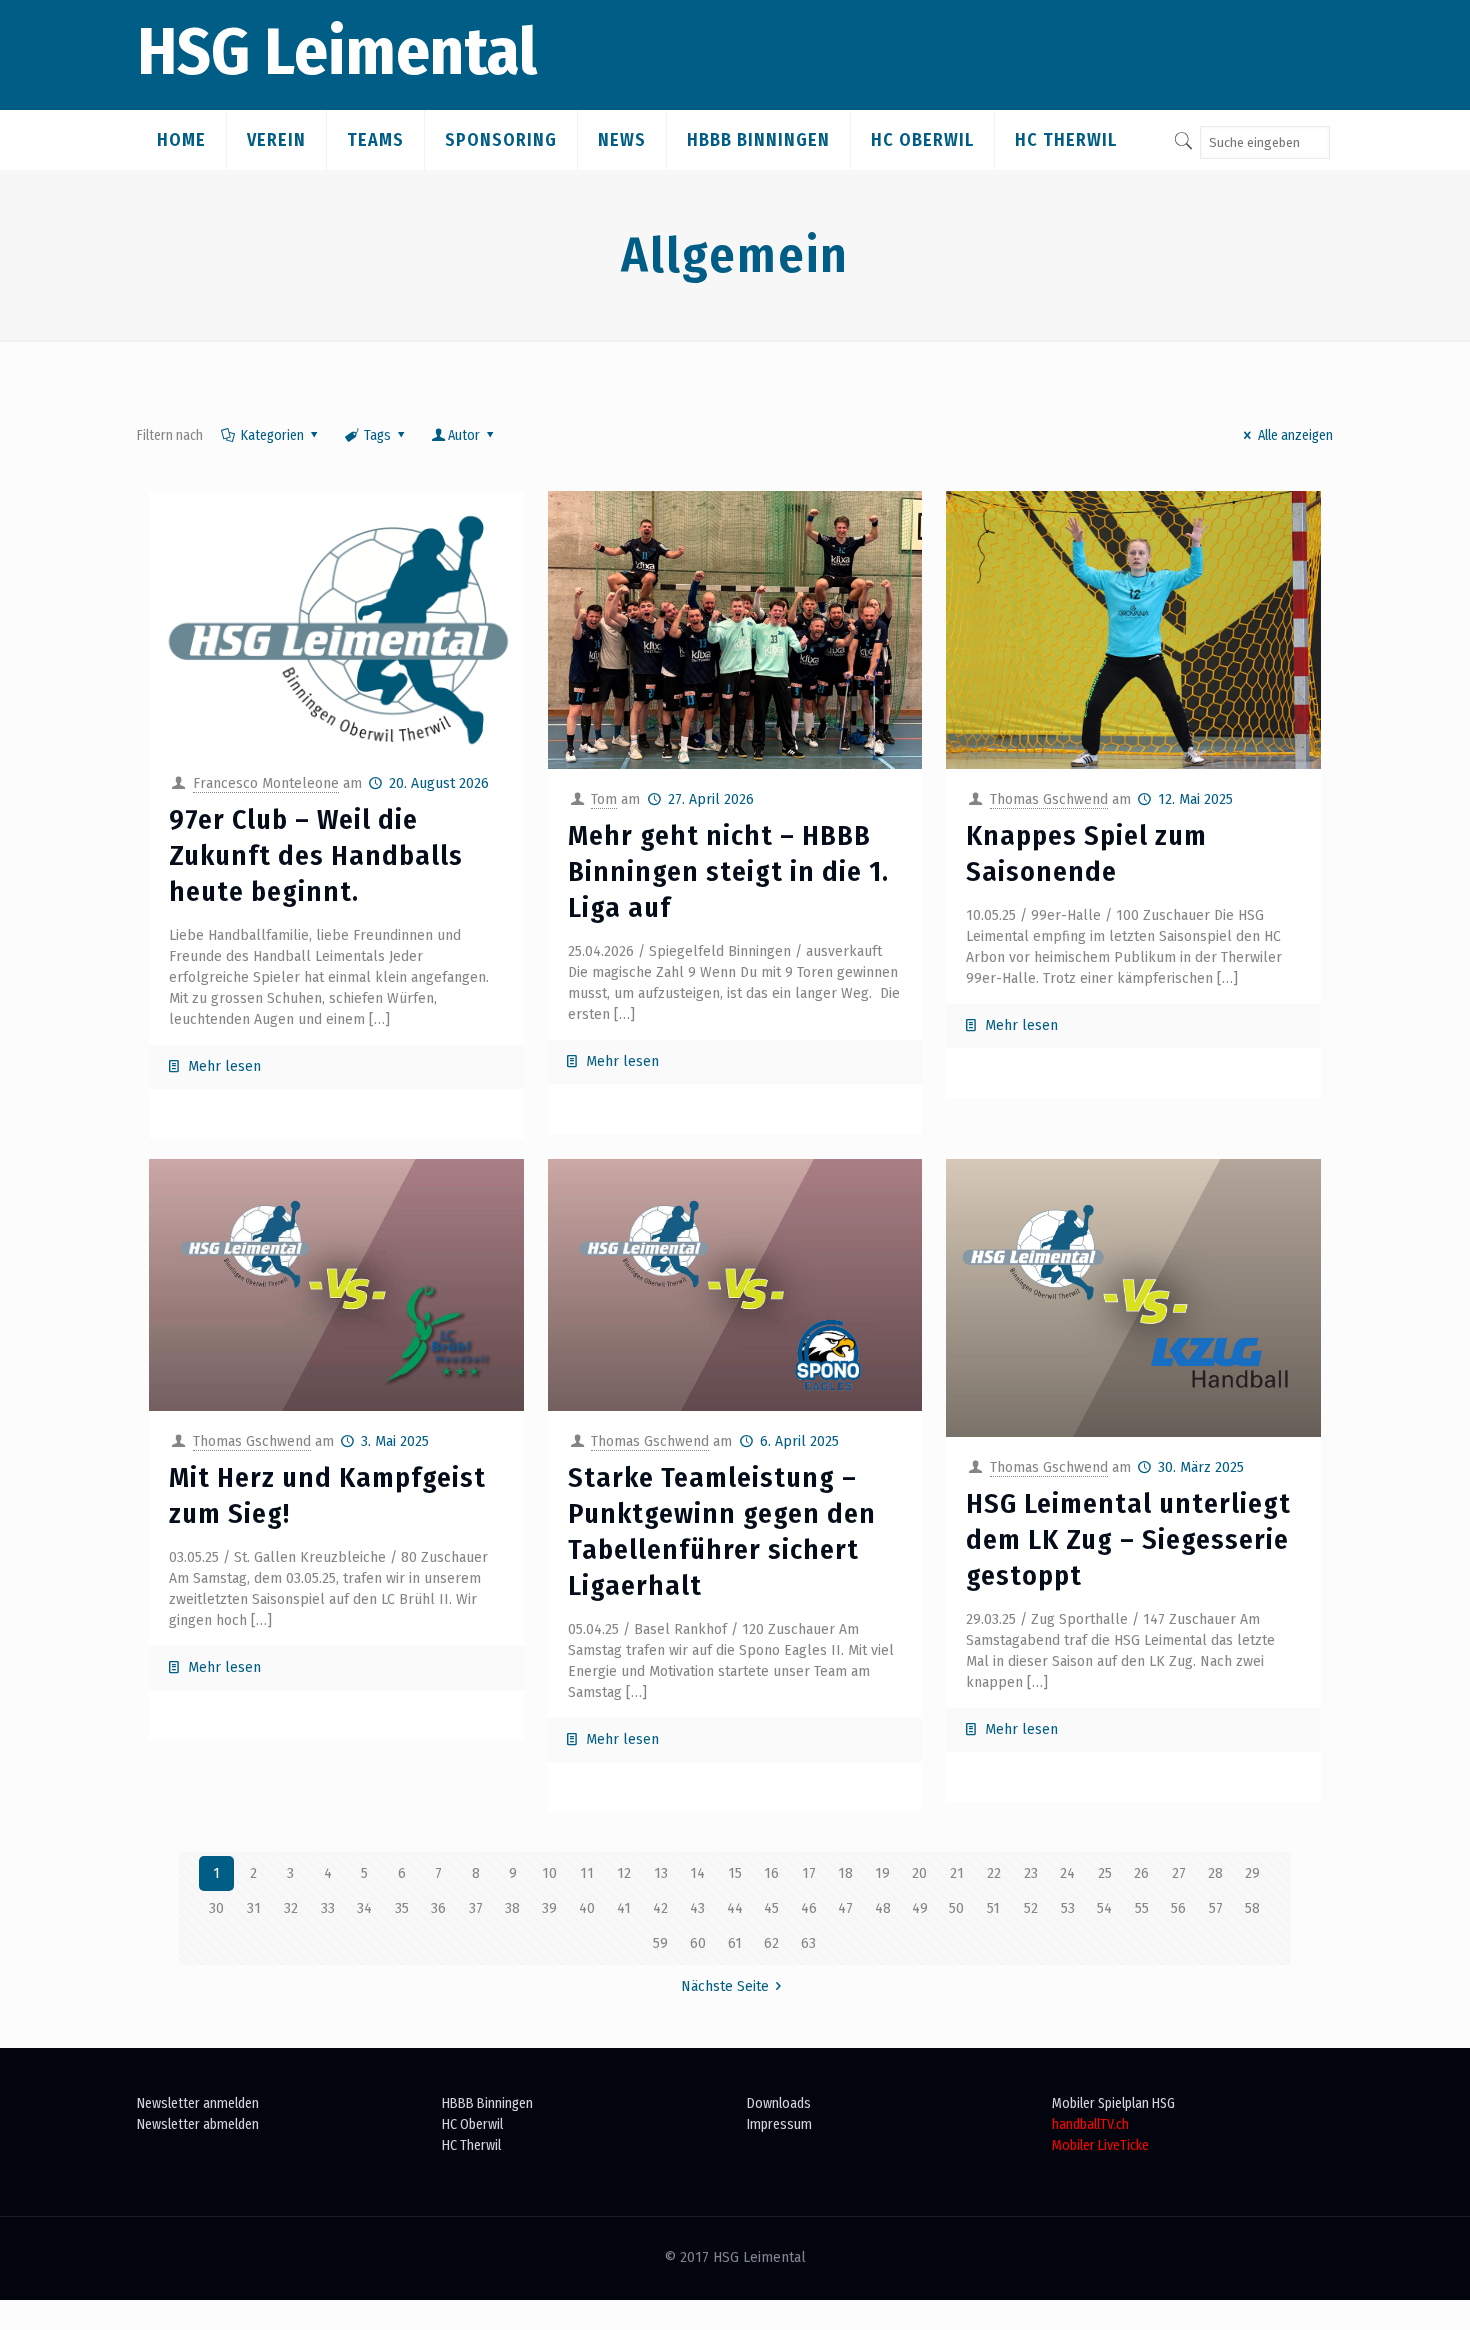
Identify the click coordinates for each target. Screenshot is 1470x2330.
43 (697, 1908)
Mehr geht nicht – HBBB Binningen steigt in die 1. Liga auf (728, 871)
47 (845, 1908)
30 (216, 1908)
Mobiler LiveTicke (1100, 2145)
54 (1104, 1908)
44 (735, 1908)
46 (809, 1908)
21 (957, 1873)
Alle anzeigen (1295, 435)
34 (364, 1908)
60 (698, 1943)
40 (587, 1908)
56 (1178, 1908)
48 (883, 1908)
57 (1216, 1908)
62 (771, 1943)
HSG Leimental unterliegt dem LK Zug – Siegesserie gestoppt (1128, 1539)
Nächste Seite (725, 1986)
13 (661, 1873)
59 (660, 1943)
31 (254, 1908)
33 (328, 1908)
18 (845, 1873)
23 (1031, 1873)
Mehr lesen (224, 1066)
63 (808, 1943)
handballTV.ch (1090, 2124)
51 (993, 1908)
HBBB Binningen (487, 2103)
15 (735, 1873)
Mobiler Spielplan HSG (1113, 2103)
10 (549, 1873)
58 (1252, 1908)
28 (1215, 1873)
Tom (604, 799)
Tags (377, 435)
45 (771, 1908)
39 (549, 1908)
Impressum (779, 2124)
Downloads (779, 2103)
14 (697, 1873)
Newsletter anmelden (198, 2103)
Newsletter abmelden (198, 2124)
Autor (464, 435)
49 (920, 1908)
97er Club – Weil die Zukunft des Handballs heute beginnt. (316, 855)
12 (624, 1873)
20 (919, 1873)
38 (512, 1908)
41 (624, 1908)
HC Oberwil (472, 2124)
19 (882, 1873)
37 (476, 1908)
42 (660, 1908)
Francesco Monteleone (266, 783)
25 (1105, 1873)
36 (438, 1908)
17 (809, 1873)
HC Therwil (471, 2145)
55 (1142, 1908)
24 (1067, 1873)
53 (1068, 1908)
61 (735, 1943)
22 (994, 1873)
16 (771, 1873)
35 (402, 1908)
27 (1179, 1873)
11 (587, 1873)
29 (1252, 1873)
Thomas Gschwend (1049, 799)
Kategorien (272, 435)
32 (291, 1908)
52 (1031, 1908)
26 (1141, 1873)
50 (956, 1908)
